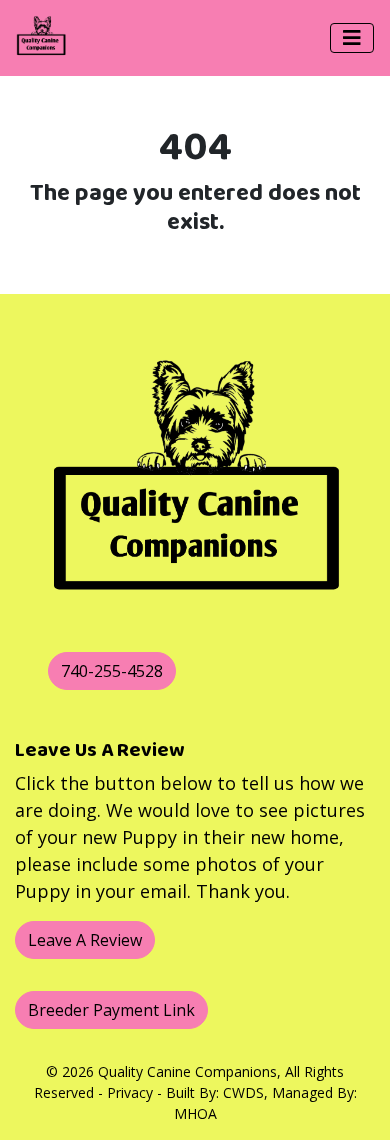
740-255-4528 (112, 671)
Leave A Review (85, 940)
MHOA (195, 1113)
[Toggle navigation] (352, 38)
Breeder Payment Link (111, 1010)
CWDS (243, 1092)
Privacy (130, 1092)
